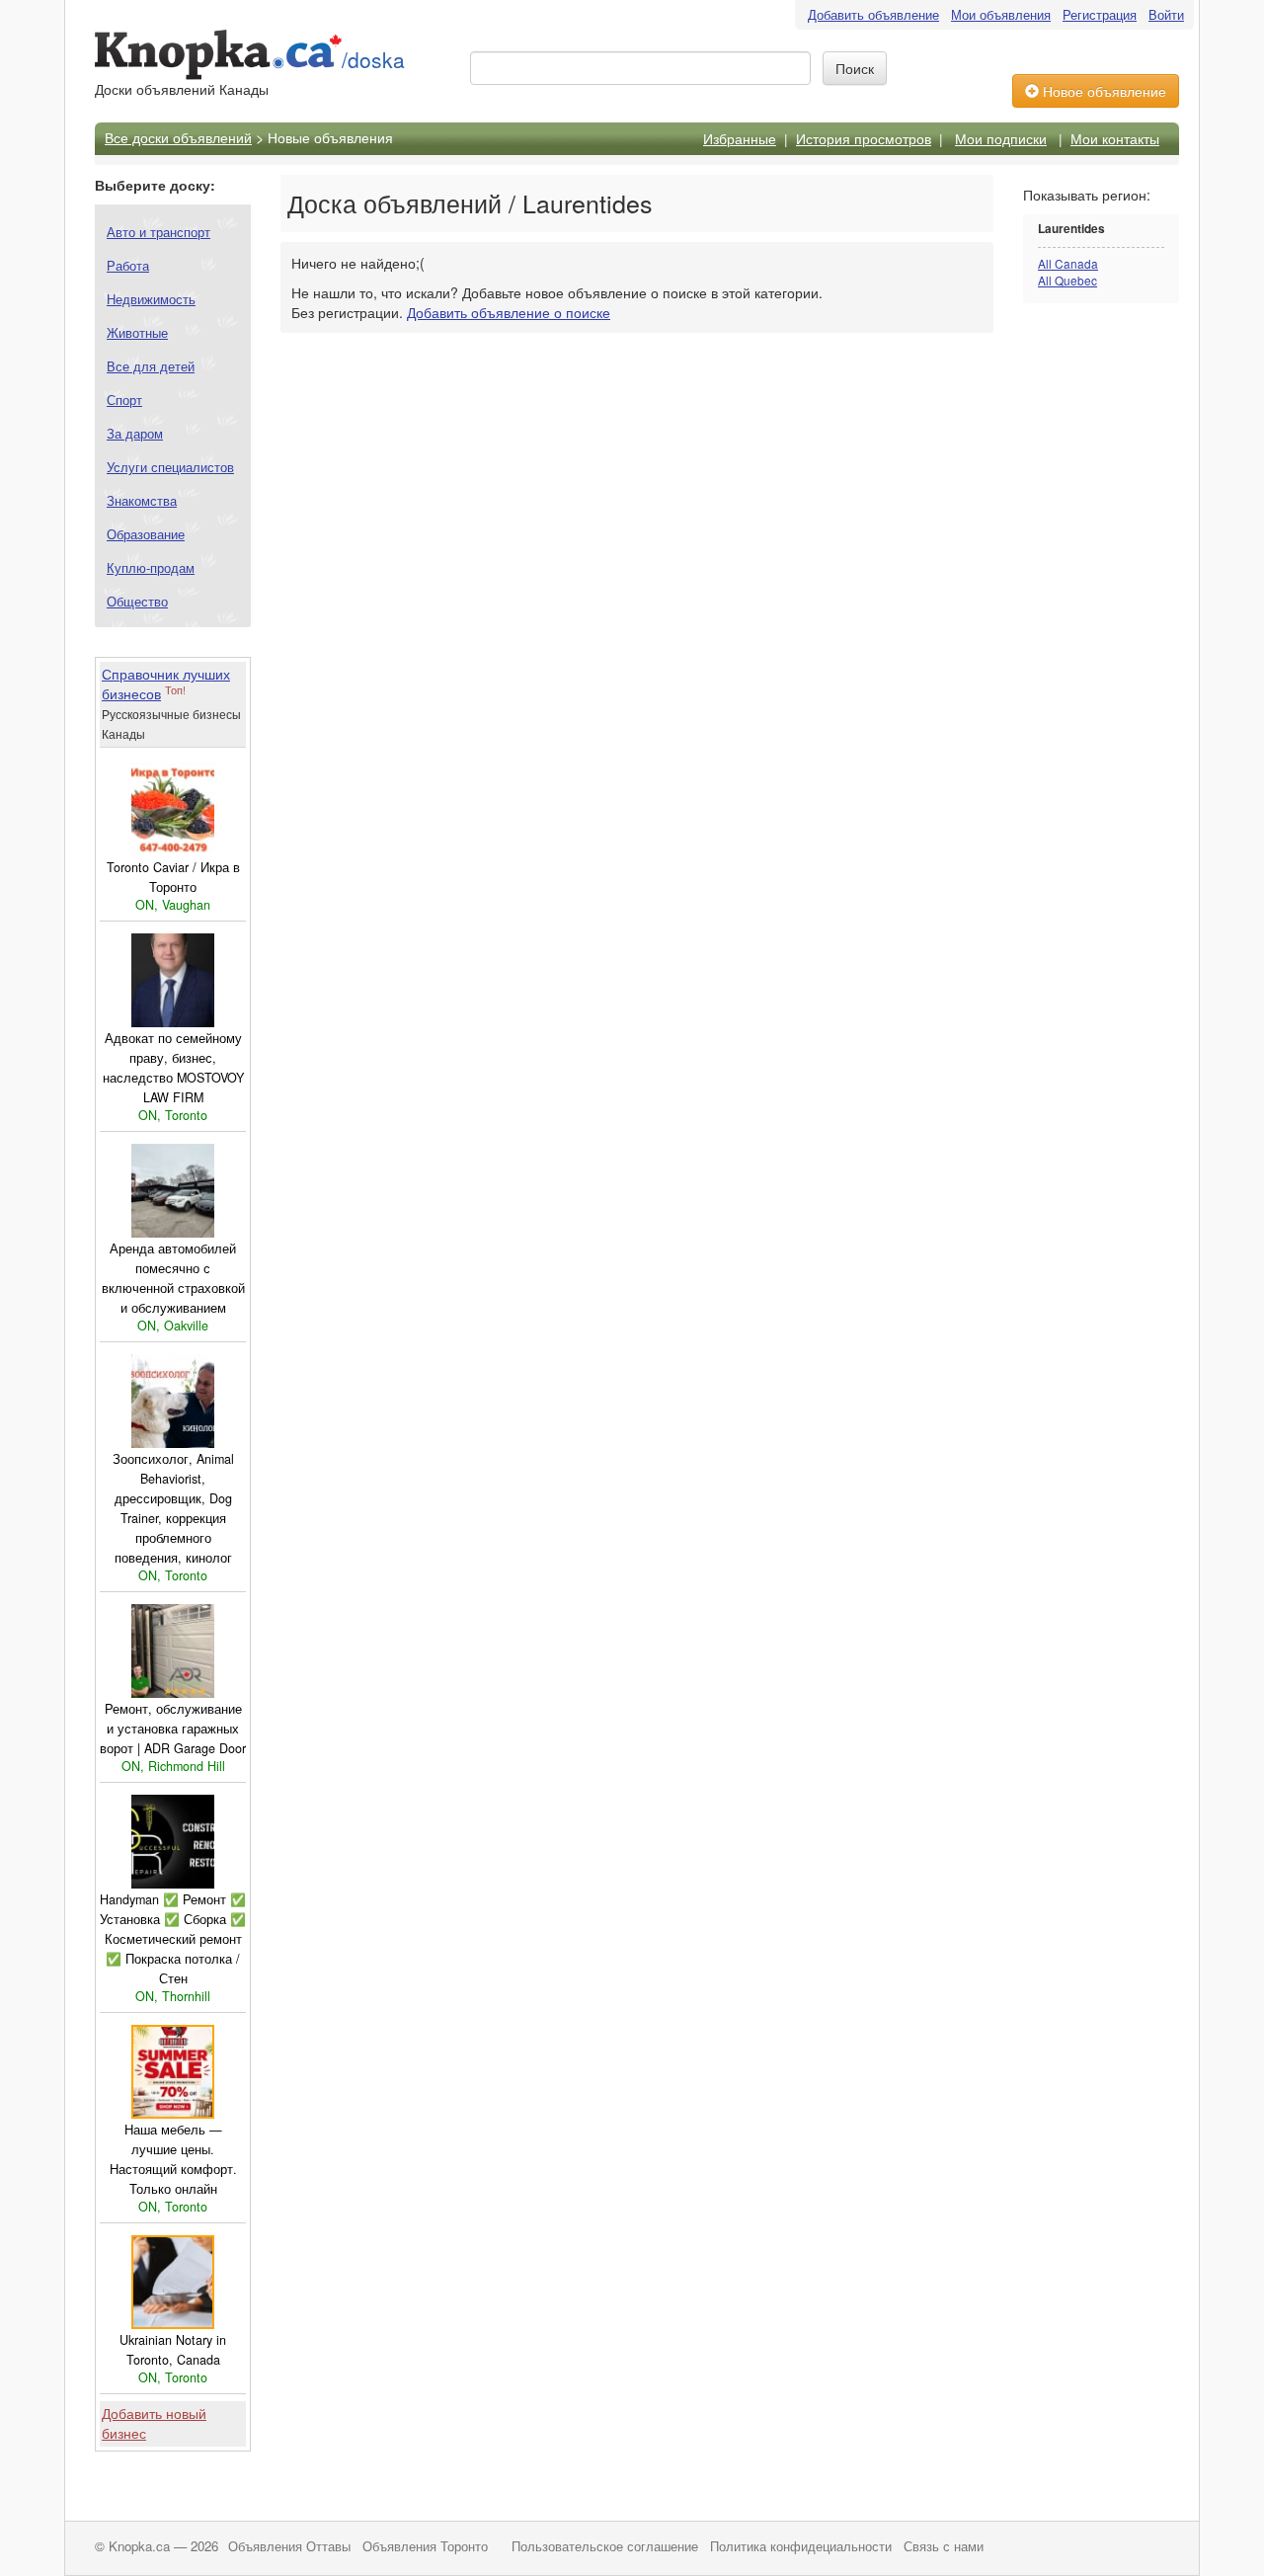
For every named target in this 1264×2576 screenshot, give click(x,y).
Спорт (124, 400)
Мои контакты (1115, 138)
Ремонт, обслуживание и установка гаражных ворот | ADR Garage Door (173, 1729)
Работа (128, 265)
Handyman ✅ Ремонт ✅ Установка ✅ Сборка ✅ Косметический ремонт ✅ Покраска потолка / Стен (173, 1939)
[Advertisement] (1102, 629)
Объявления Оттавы (289, 2546)
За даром (135, 433)
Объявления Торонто (425, 2546)
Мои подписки (1001, 138)
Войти (1166, 14)
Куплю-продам (151, 567)
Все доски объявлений (178, 137)
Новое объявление (1103, 91)
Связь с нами (944, 2546)
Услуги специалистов (170, 467)
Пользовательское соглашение (605, 2546)
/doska (373, 59)
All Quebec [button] (1067, 280)
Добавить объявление (873, 14)
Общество (137, 601)
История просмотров (864, 138)
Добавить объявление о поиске (509, 312)
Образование (146, 534)
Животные (137, 332)
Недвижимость (151, 299)
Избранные (740, 138)
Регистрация (1100, 14)
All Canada (1068, 263)
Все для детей (151, 366)
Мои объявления (1001, 14)
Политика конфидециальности (801, 2546)
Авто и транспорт (158, 232)
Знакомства (142, 500)
